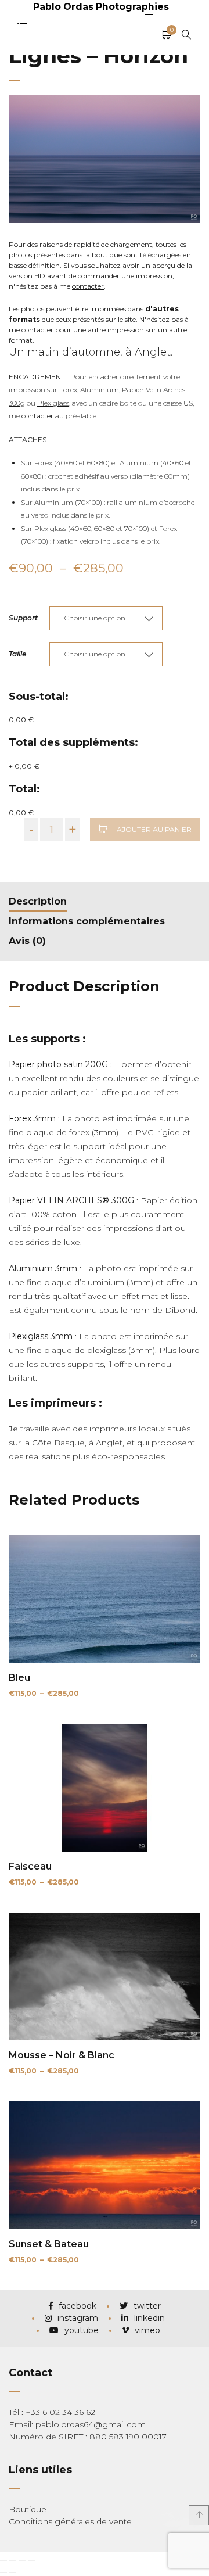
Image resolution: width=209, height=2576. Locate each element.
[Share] (13, 2560)
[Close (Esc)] (3, 2560)
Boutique (28, 2509)
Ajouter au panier (154, 829)
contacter (88, 286)
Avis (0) (27, 941)
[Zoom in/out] (31, 2560)
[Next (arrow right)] (13, 2573)
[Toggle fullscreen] (22, 2560)
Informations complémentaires (87, 921)
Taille (17, 654)
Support (23, 618)
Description (38, 901)
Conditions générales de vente (70, 2521)
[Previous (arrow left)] (3, 2573)
